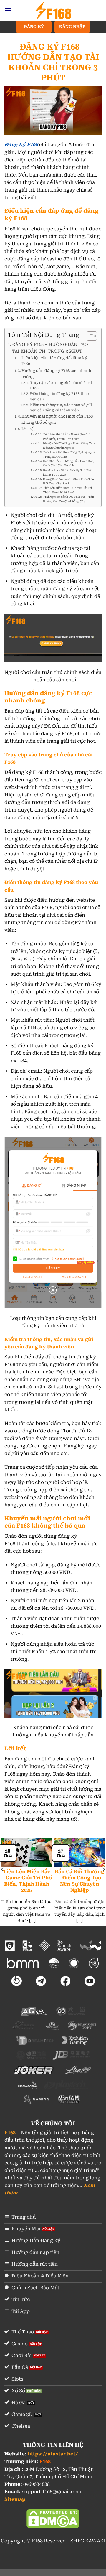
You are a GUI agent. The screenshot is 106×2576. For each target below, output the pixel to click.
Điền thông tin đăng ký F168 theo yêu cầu (59, 396)
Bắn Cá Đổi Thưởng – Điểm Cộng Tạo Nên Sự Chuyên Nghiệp (69, 446)
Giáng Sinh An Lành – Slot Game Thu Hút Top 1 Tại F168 (68, 481)
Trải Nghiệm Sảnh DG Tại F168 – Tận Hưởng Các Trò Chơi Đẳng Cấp (68, 499)
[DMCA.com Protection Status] (53, 2518)
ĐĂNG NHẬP (72, 27)
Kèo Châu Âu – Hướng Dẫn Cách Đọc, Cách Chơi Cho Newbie (69, 463)
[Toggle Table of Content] (89, 336)
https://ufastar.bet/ (53, 2454)
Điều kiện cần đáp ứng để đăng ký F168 (54, 361)
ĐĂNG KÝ (34, 27)
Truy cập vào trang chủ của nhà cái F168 (61, 386)
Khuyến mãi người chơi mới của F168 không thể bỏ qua (57, 419)
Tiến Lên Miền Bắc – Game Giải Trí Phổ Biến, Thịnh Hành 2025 (67, 436)
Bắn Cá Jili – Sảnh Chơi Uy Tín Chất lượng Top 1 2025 (68, 472)
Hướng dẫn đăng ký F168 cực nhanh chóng (56, 374)
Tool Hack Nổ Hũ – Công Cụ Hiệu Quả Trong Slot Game (69, 454)
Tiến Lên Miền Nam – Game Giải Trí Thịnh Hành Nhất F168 (67, 490)
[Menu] (8, 10)
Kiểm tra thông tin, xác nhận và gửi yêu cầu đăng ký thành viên (61, 408)
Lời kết (28, 429)
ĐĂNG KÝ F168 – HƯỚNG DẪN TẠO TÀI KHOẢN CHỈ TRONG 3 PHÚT (50, 348)
